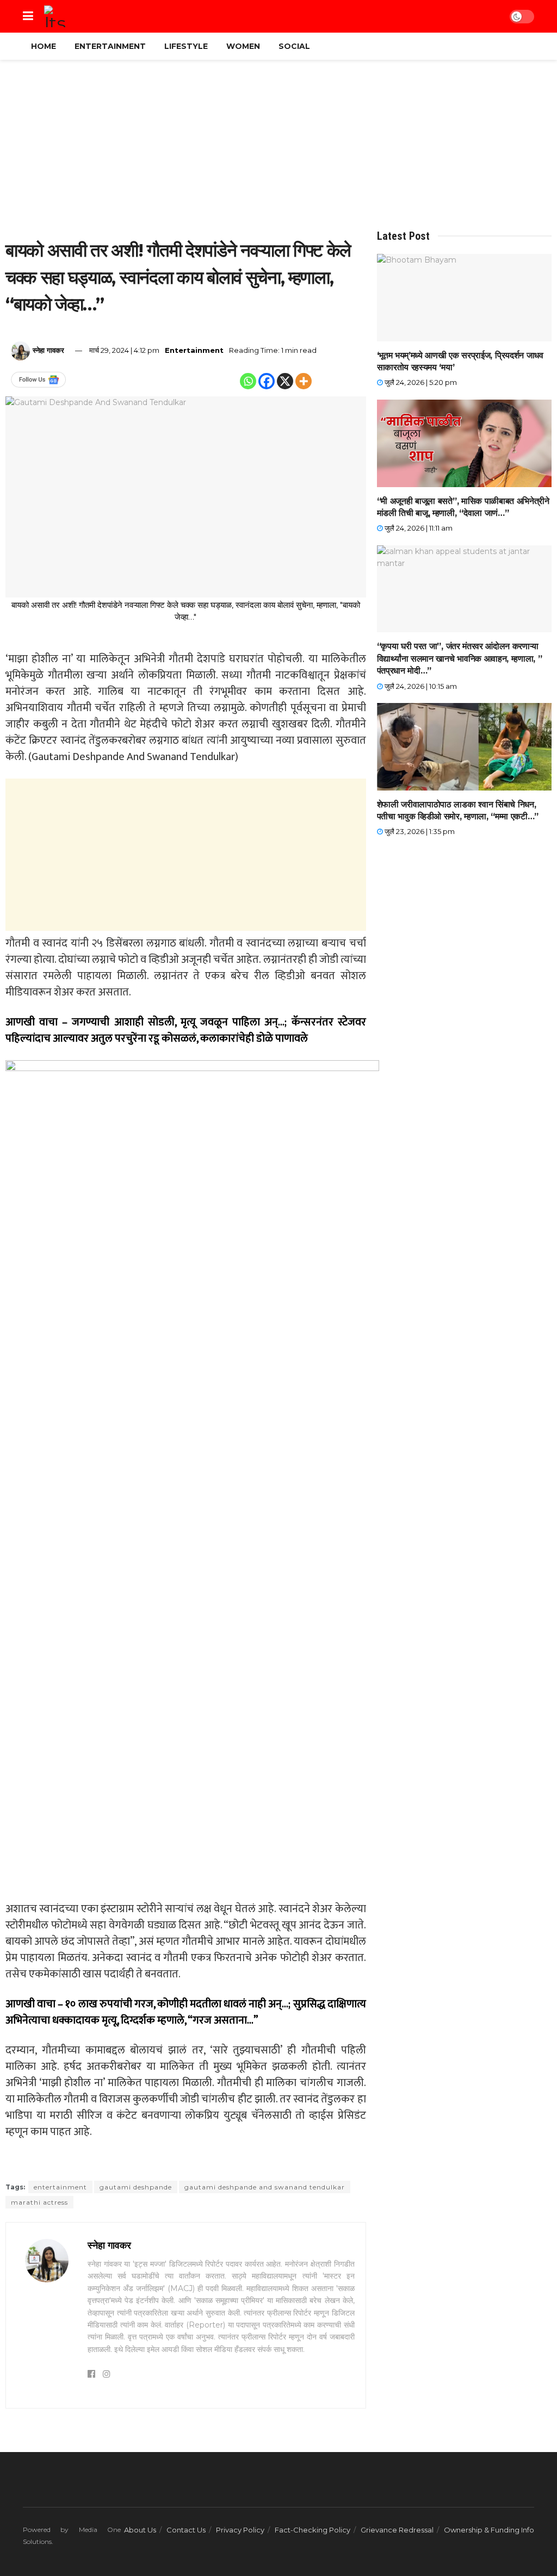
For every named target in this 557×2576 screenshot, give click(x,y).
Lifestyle (186, 46)
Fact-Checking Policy (312, 2530)
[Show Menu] (28, 16)
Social (294, 46)
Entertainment (110, 46)
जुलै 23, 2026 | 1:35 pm (419, 831)
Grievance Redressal (397, 2530)
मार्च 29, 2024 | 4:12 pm (124, 350)
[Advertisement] (278, 148)
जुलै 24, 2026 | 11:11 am (418, 528)
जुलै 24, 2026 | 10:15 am (420, 686)
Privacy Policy (240, 2530)
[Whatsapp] (248, 381)
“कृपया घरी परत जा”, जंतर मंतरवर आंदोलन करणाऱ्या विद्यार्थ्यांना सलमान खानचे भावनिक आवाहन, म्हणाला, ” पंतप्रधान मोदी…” (460, 658)
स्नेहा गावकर (48, 350)
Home (44, 46)
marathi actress (39, 2202)
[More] (304, 381)
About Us (140, 2530)
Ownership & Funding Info (489, 2530)
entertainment (60, 2187)
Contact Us (186, 2530)
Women (243, 46)
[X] (285, 381)
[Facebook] (267, 381)
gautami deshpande (136, 2187)
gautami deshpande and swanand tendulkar (265, 2187)
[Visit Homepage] (55, 16)
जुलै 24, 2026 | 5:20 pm (420, 382)
